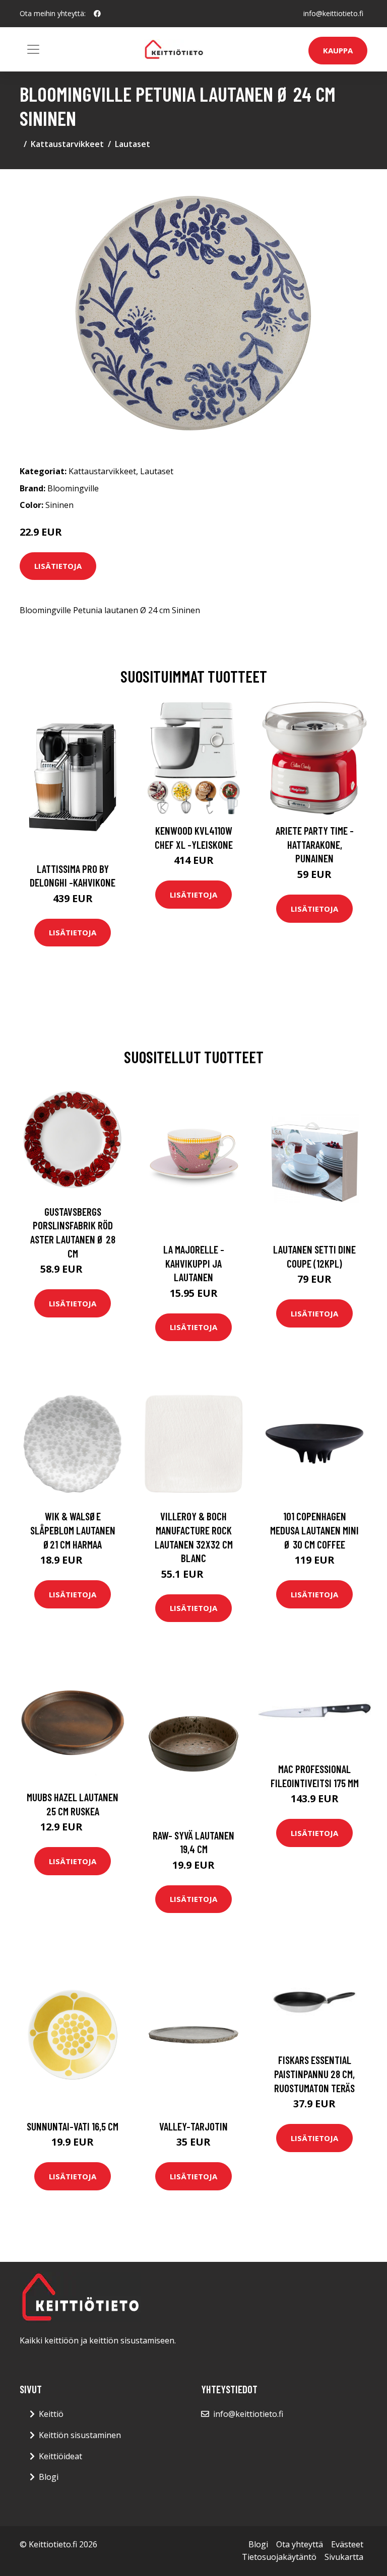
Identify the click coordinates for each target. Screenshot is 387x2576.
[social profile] (97, 14)
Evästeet (347, 2544)
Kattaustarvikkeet (67, 144)
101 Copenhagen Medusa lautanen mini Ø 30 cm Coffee (314, 1530)
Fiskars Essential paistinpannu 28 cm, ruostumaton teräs (314, 2074)
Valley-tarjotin (193, 2126)
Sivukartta (344, 2557)
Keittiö (51, 2414)
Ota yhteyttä (300, 2544)
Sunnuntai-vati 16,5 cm (73, 2126)
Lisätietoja (58, 566)
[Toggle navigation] (33, 49)
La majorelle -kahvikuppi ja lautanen (194, 1263)
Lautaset (133, 144)
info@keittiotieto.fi (333, 13)
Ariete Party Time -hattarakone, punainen (315, 844)
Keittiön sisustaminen (80, 2435)
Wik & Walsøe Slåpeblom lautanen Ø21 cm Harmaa (73, 1530)
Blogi (49, 2477)
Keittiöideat (60, 2456)
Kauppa (338, 50)
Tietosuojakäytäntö (279, 2557)
